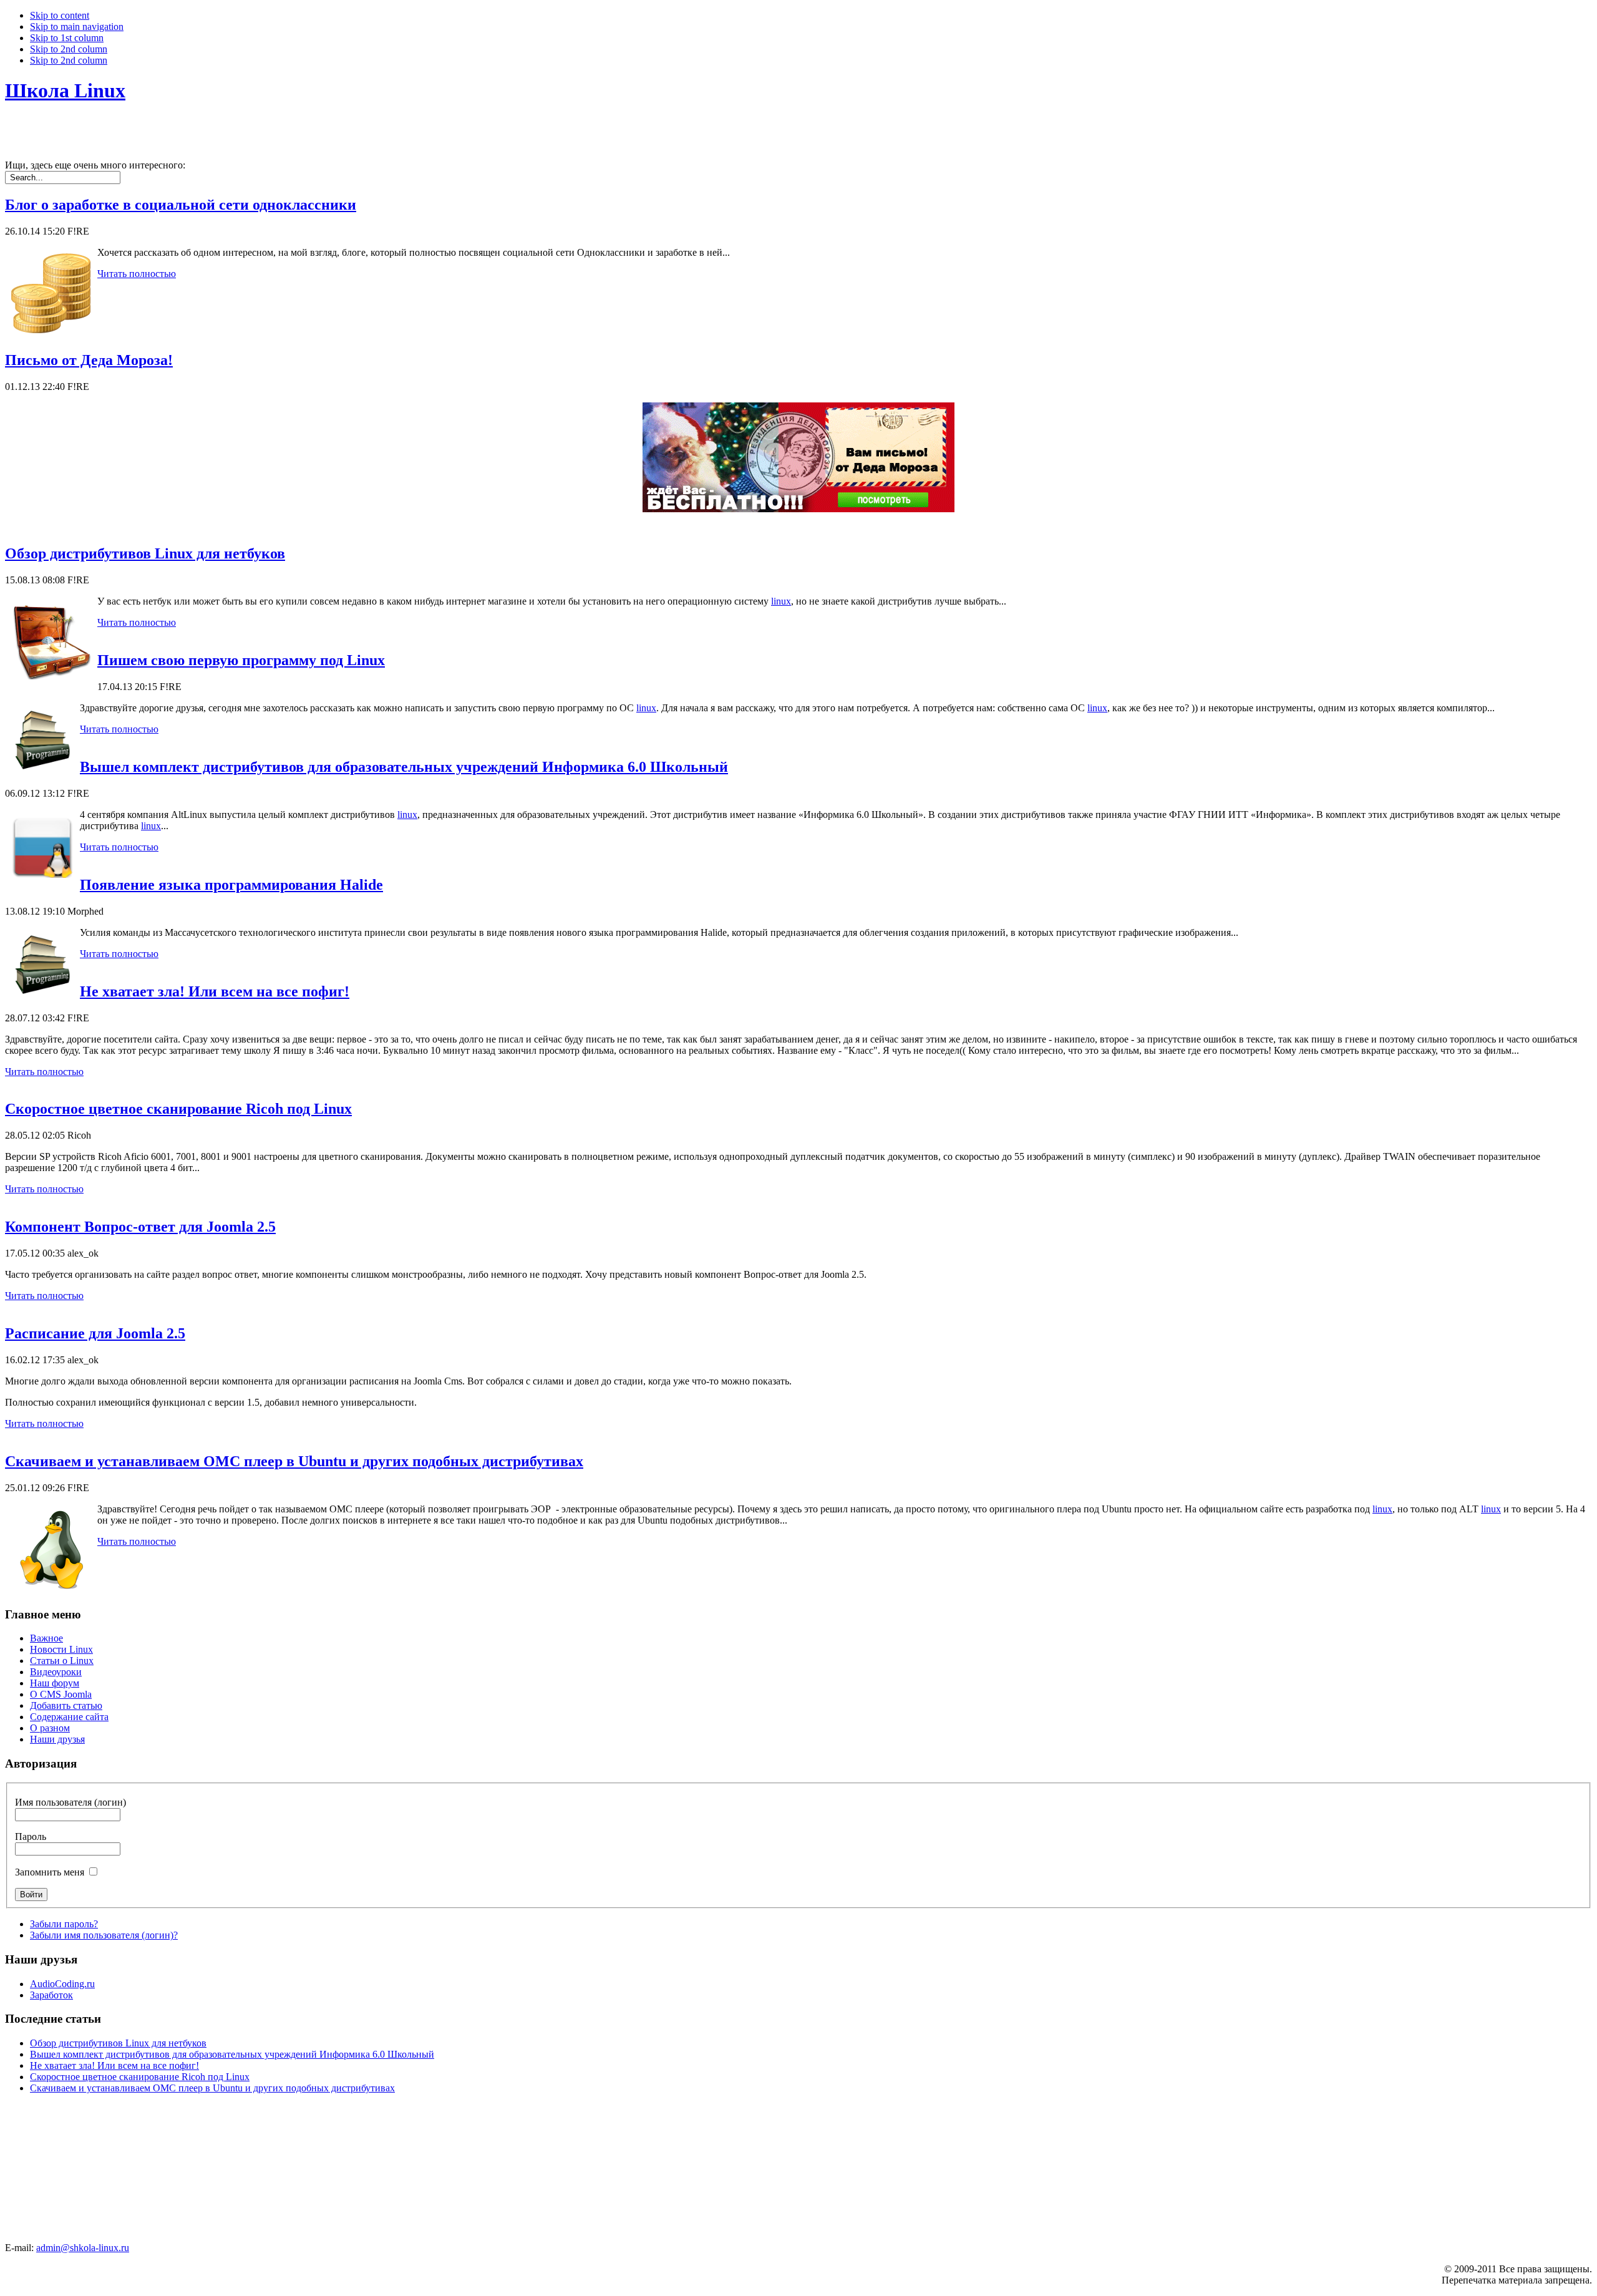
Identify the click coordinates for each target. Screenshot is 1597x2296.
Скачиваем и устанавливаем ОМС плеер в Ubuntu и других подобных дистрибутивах (294, 1461)
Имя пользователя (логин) (70, 1802)
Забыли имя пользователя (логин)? (104, 1935)
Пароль (31, 1836)
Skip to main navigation (77, 27)
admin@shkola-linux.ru (83, 2248)
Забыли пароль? (64, 1924)
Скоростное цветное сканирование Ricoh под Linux (178, 1109)
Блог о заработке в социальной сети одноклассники (181, 205)
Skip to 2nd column (69, 49)
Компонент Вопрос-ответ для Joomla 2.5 (140, 1227)
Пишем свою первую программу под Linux (241, 660)
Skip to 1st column (67, 38)
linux (781, 601)
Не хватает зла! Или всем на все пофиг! (215, 991)
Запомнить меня (50, 1872)
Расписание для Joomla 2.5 (95, 1333)
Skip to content (60, 15)
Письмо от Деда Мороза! (89, 360)
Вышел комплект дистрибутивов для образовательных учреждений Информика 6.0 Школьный (404, 767)
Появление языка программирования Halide (231, 885)
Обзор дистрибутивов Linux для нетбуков (145, 553)
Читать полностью (137, 274)
